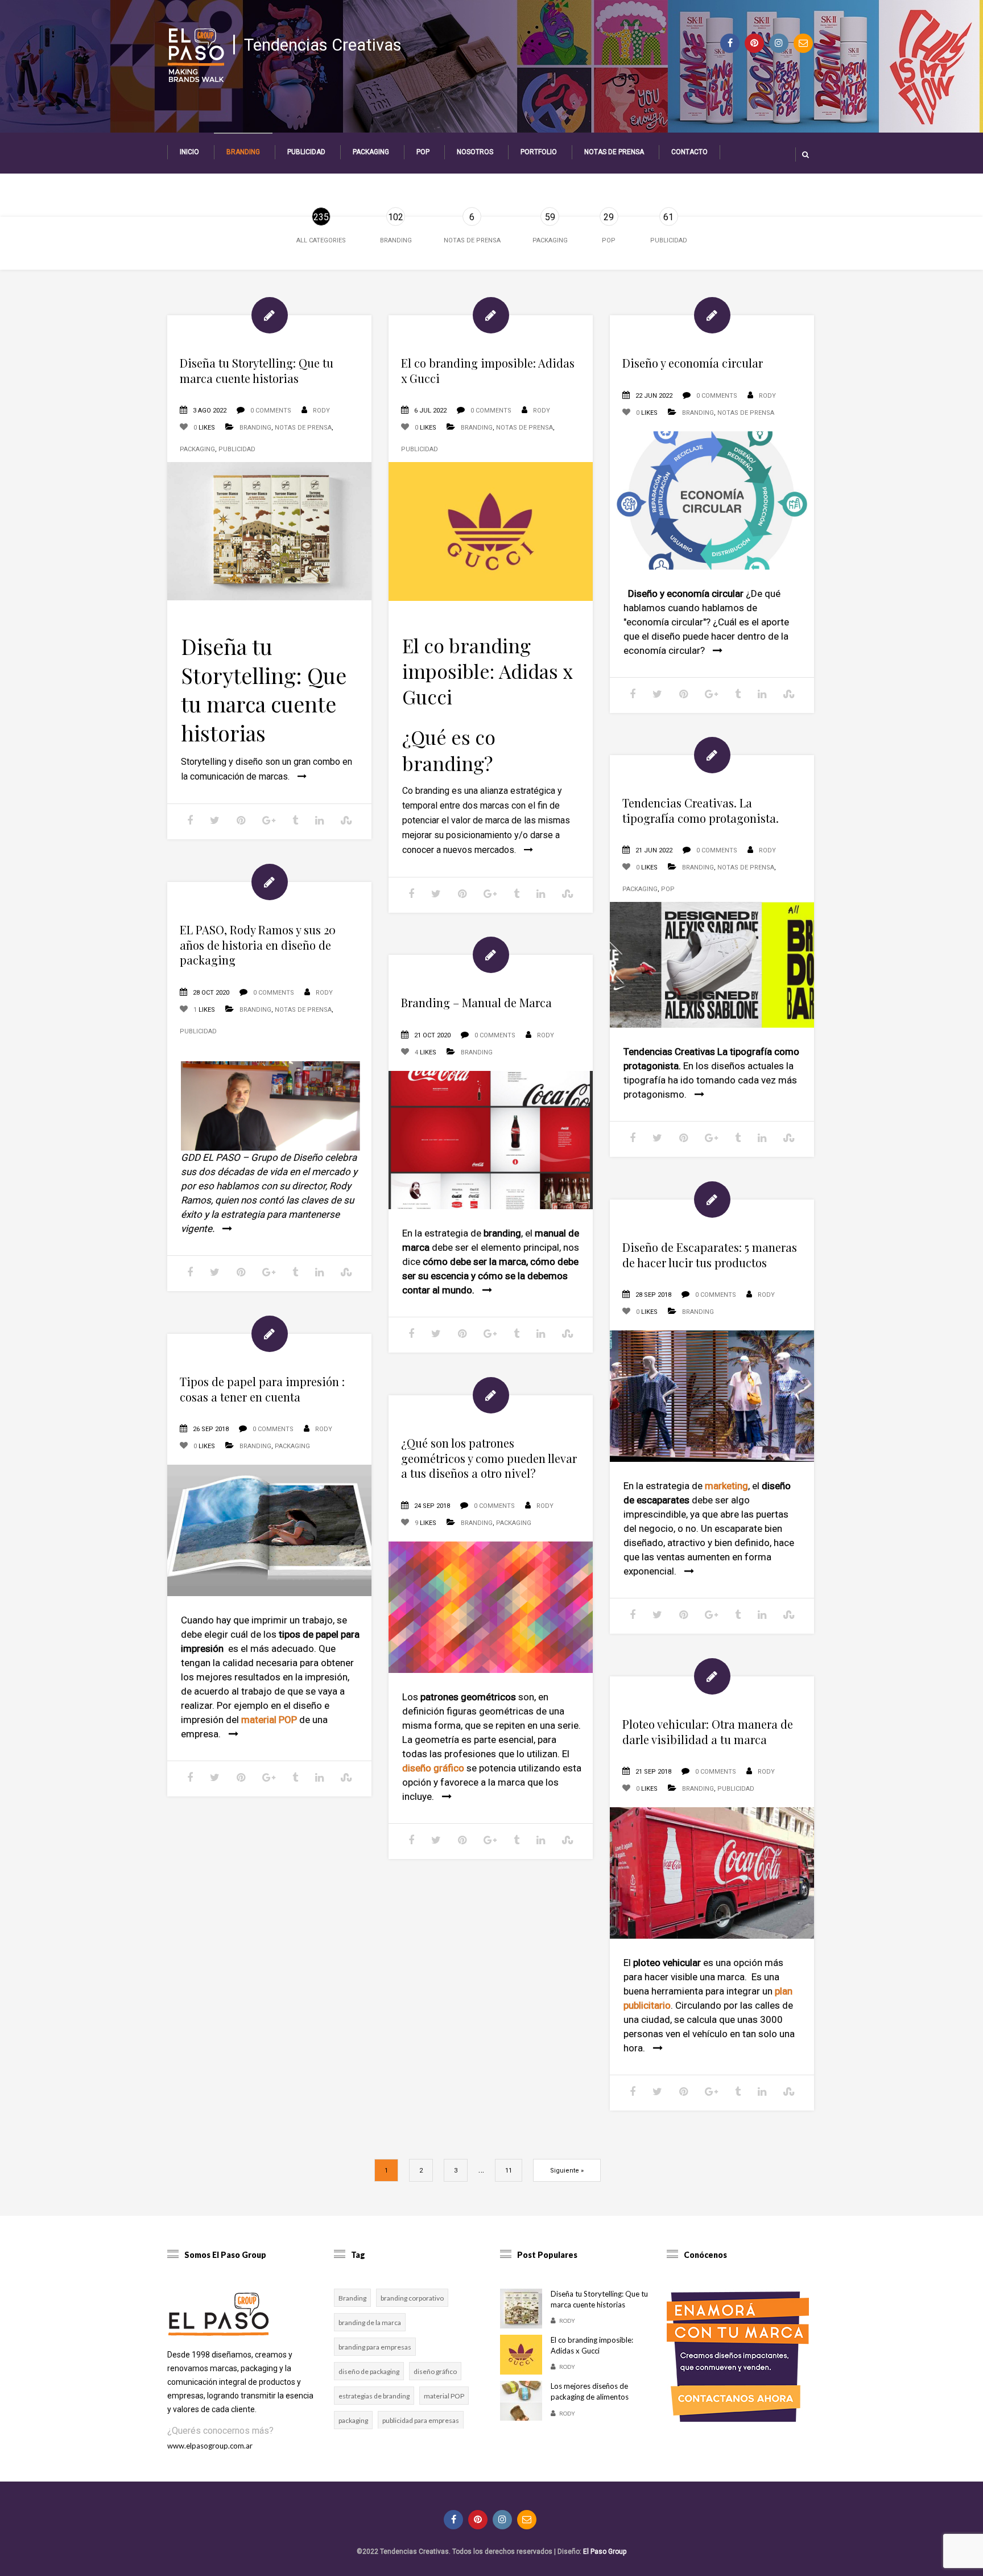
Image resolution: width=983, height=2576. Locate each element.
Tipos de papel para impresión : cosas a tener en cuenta (262, 1389)
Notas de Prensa (614, 152)
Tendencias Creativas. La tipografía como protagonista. (701, 810)
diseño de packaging (369, 2371)
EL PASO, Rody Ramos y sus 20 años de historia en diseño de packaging (258, 945)
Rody (321, 411)
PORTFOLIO (539, 152)
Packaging (371, 152)
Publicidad (306, 152)
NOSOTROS (475, 152)
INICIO (189, 152)
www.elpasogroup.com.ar (210, 2446)
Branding (243, 152)
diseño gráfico (435, 2371)
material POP (444, 2396)
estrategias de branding (374, 2396)
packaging (353, 2420)
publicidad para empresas (421, 2420)
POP (423, 152)
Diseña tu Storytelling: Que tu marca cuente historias (257, 370)
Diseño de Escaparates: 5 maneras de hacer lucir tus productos (710, 1255)
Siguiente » (567, 2171)
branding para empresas (375, 2347)
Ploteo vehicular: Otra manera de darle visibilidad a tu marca (708, 1732)
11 (509, 2171)
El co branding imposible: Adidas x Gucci (488, 370)
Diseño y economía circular (693, 363)
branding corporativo (412, 2298)
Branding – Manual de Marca (476, 1002)
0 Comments (271, 411)
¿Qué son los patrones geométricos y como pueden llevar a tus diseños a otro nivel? (489, 1458)
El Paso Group (605, 2552)
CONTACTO (689, 152)
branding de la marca (370, 2322)
